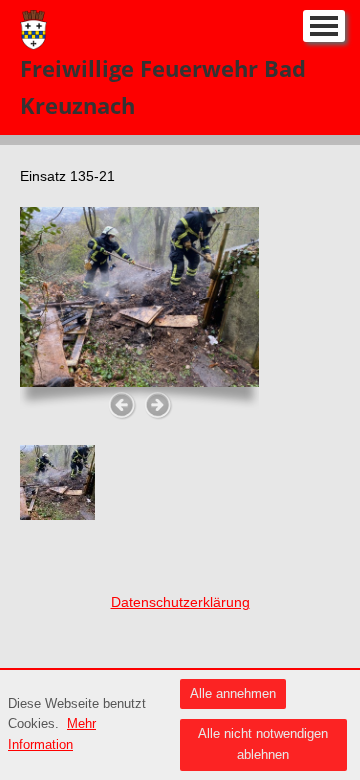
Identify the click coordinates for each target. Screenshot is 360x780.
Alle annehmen (233, 693)
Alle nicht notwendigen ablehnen (263, 744)
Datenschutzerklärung (180, 602)
